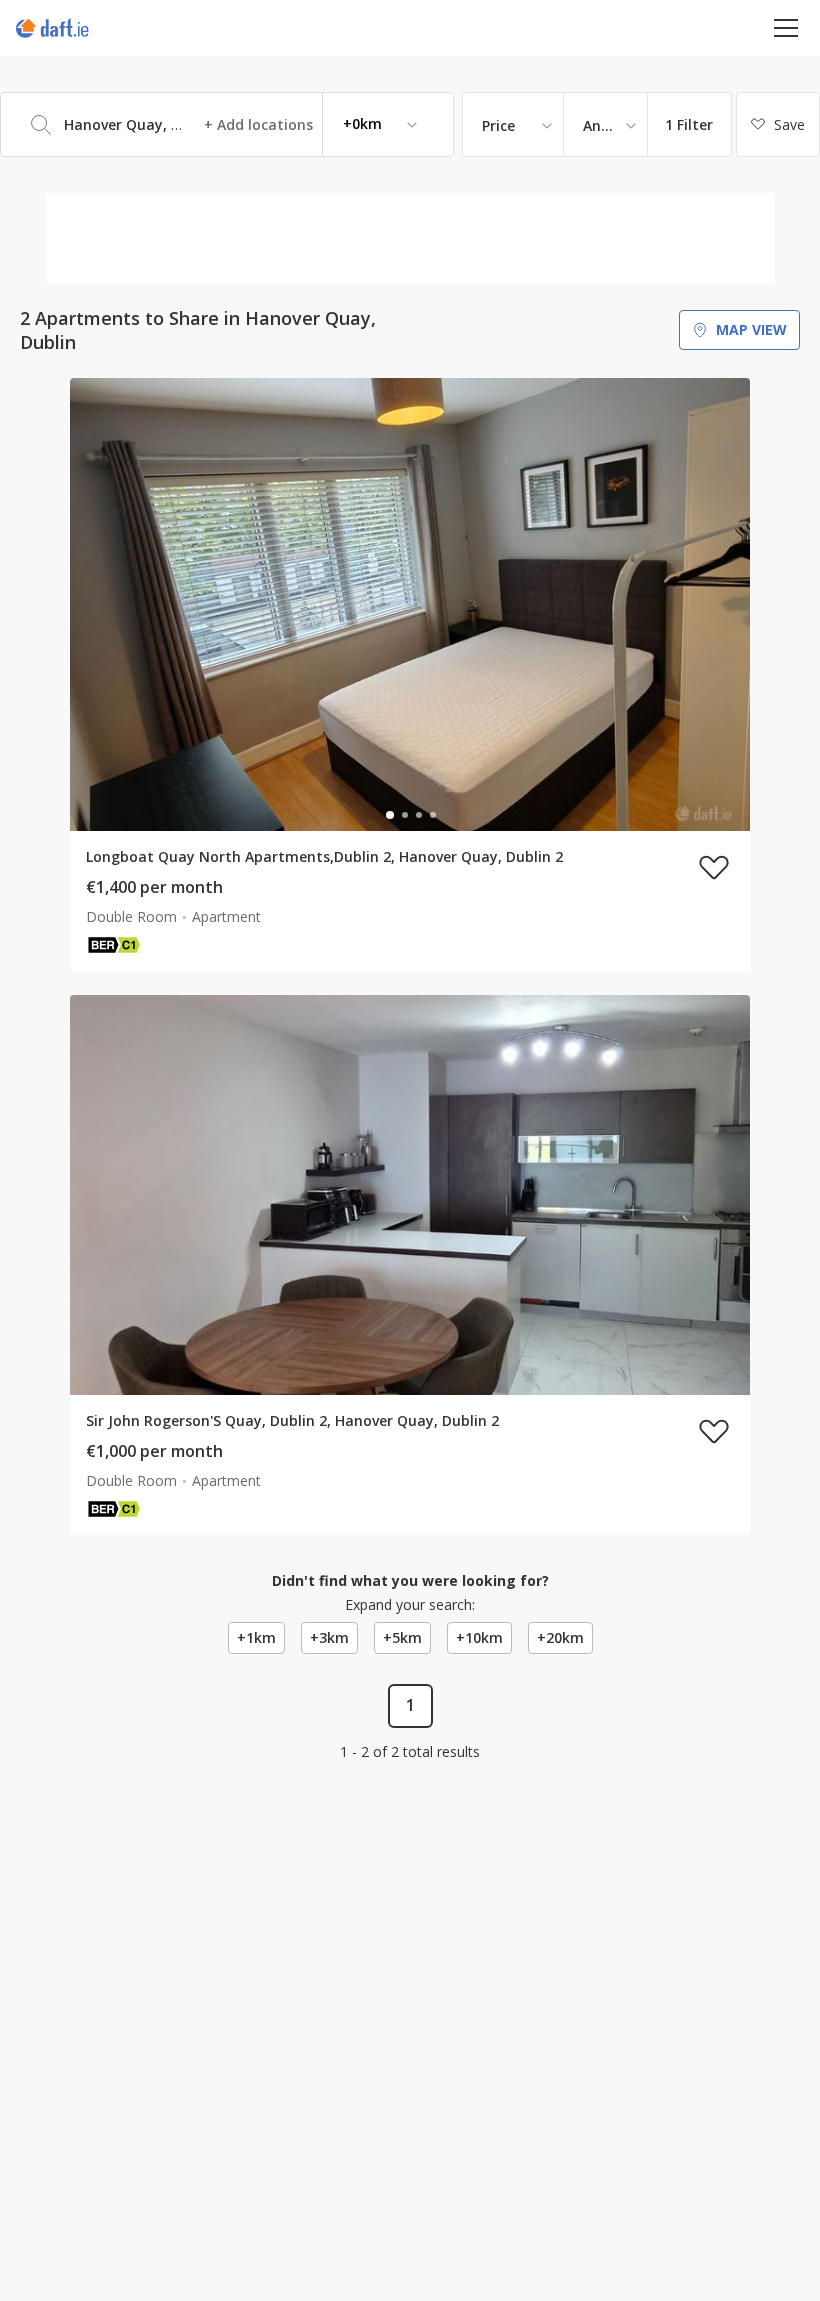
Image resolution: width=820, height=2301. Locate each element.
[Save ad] (714, 867)
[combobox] (227, 124)
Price (498, 125)
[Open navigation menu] (786, 27)
